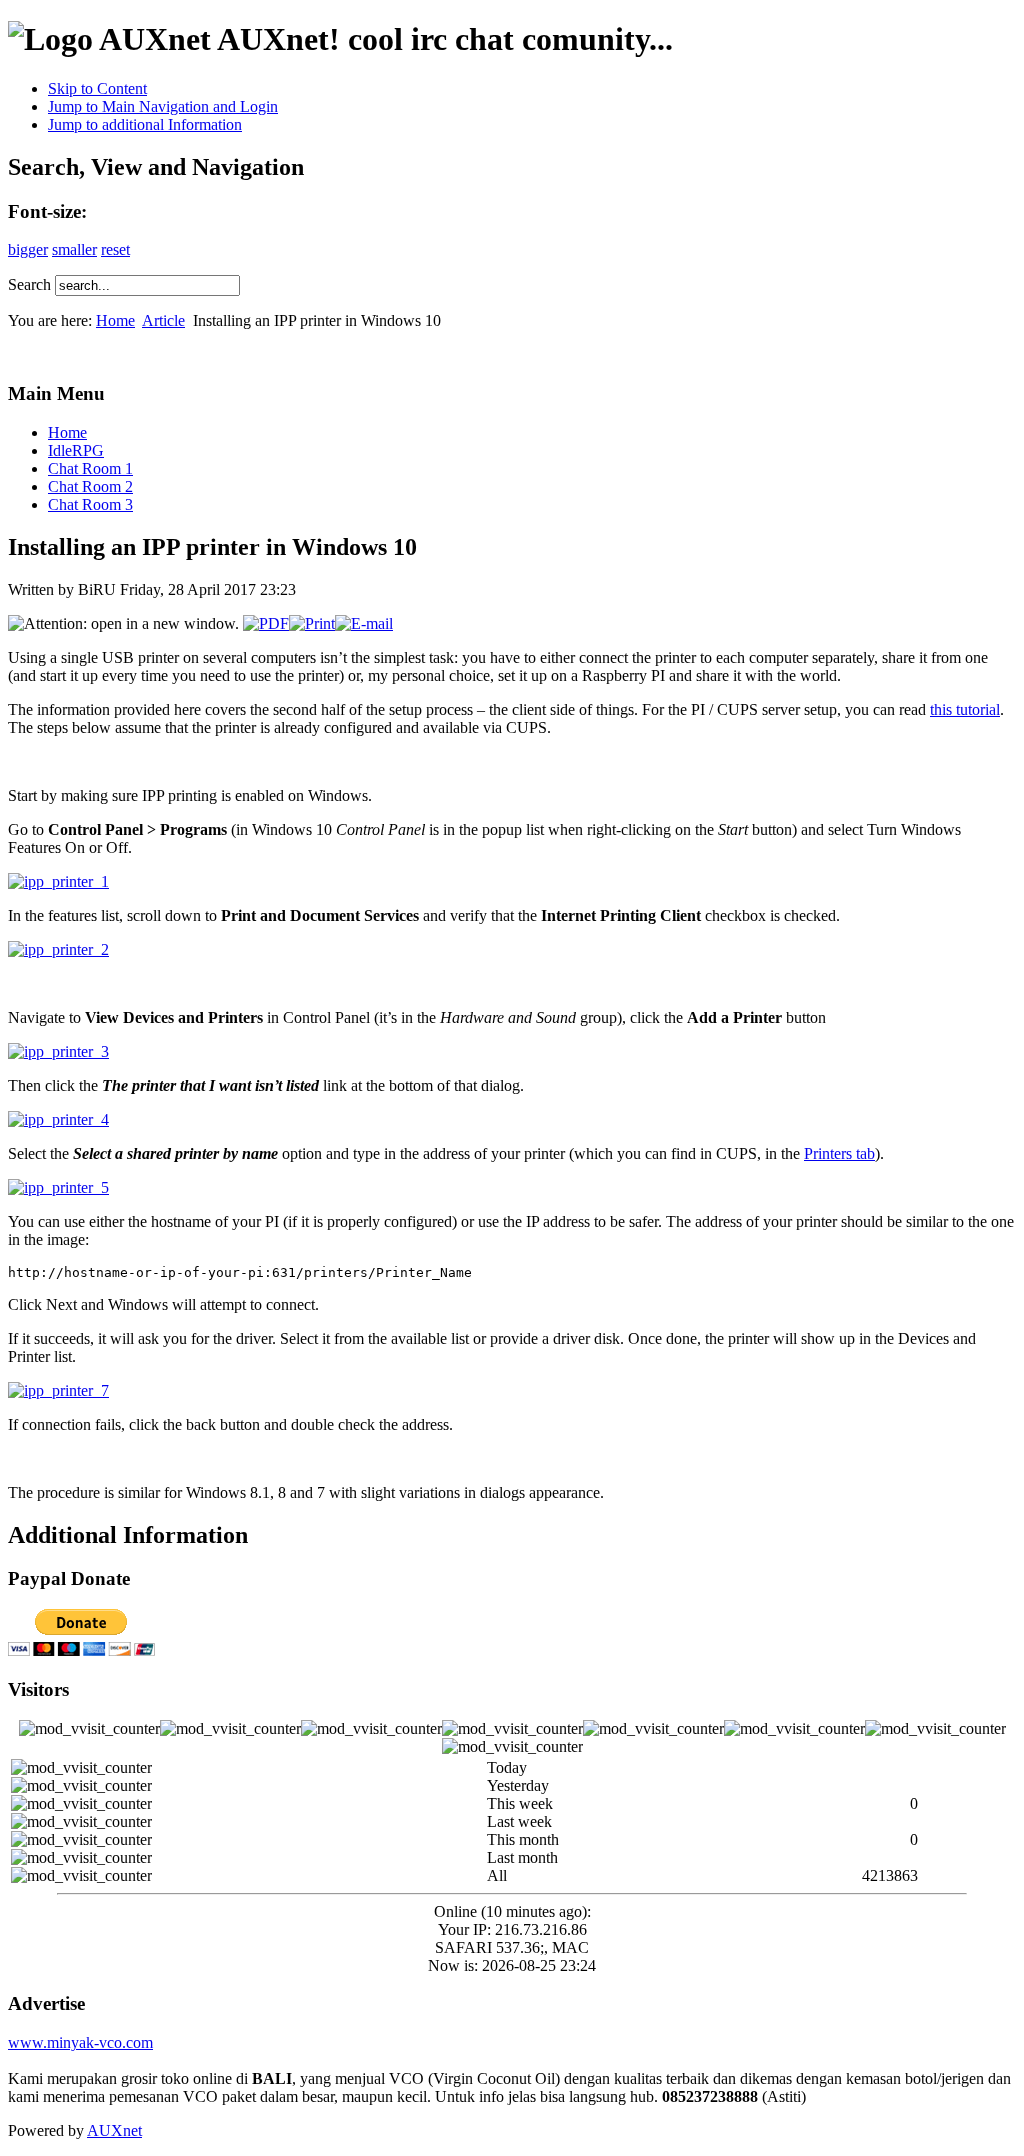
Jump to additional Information (145, 124)
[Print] (312, 623)
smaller (74, 249)
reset (115, 249)
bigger (28, 249)
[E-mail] (364, 623)
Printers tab (839, 1153)
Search (31, 284)
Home (115, 320)
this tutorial (965, 709)
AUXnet (114, 2130)
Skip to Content (97, 88)
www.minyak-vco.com (80, 2042)
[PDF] (266, 623)
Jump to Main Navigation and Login (163, 106)
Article (163, 320)
